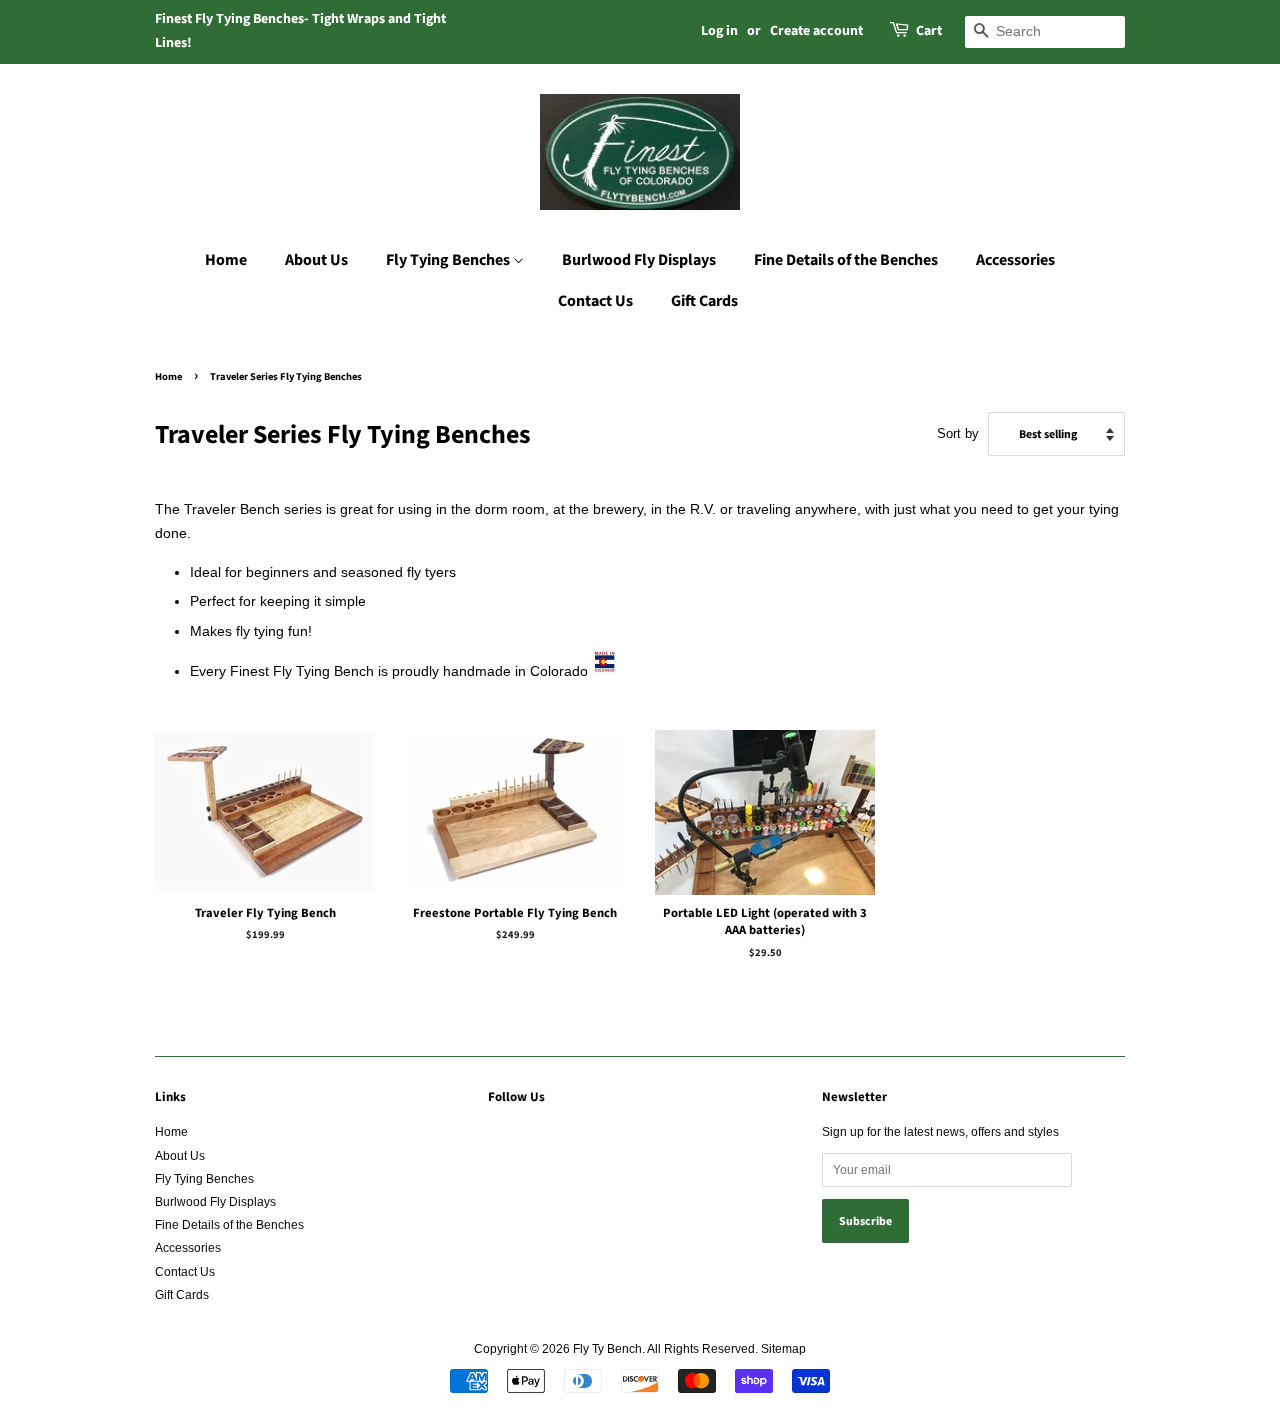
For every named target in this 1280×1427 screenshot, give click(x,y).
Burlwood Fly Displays (639, 260)
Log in (719, 31)
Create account (816, 31)
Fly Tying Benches (449, 260)
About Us (316, 260)
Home (226, 260)
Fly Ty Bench (607, 1349)
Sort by (958, 434)
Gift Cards (704, 301)
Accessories (1015, 260)
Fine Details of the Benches (846, 260)
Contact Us (595, 301)
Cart (929, 31)
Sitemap (783, 1349)
